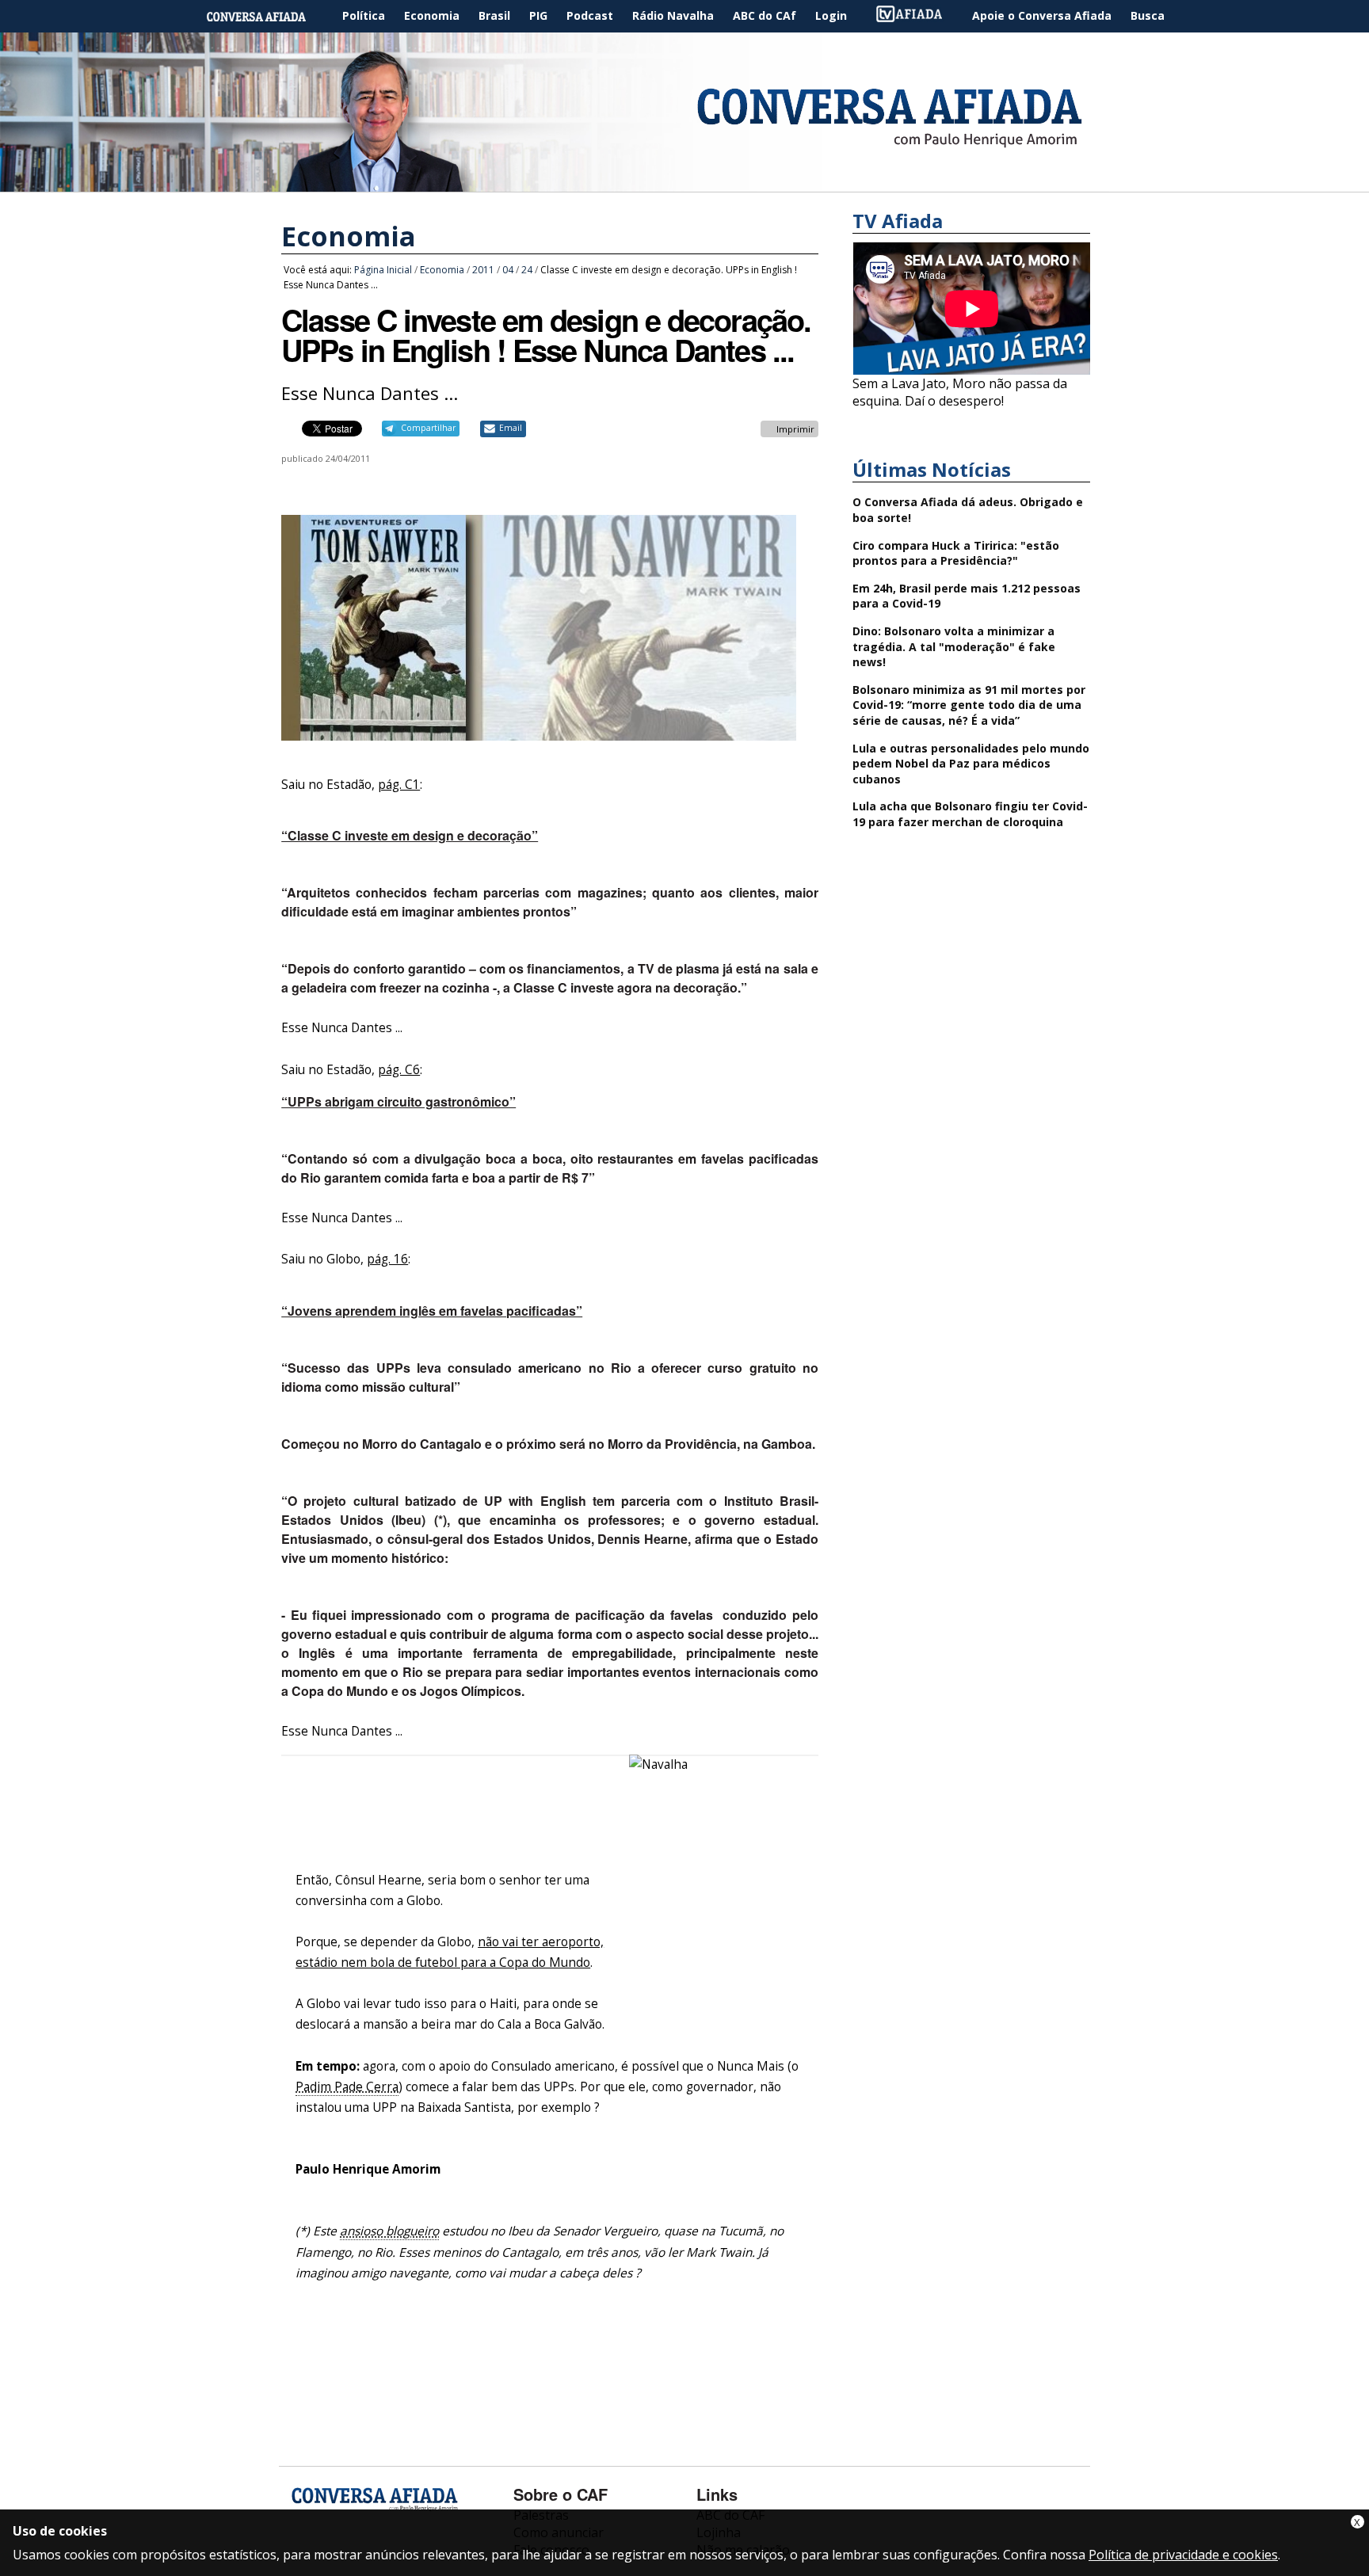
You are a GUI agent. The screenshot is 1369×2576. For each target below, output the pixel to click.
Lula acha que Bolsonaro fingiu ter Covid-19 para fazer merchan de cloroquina (970, 814)
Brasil (494, 15)
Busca (1148, 15)
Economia (432, 15)
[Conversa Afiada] (684, 183)
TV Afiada (917, 16)
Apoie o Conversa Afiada (1042, 15)
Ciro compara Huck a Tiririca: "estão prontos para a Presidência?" (956, 553)
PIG (538, 15)
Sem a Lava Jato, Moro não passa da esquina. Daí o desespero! (960, 392)
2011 (483, 270)
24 (527, 270)
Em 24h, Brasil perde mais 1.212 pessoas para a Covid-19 (967, 596)
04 (508, 270)
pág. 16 (387, 1259)
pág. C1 (399, 785)
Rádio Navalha (673, 15)
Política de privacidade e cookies (1183, 2555)
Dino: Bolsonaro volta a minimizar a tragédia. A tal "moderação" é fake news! (954, 646)
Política (364, 15)
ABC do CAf (765, 15)
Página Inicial (268, 16)
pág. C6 (399, 1070)
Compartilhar (428, 428)
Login (831, 15)
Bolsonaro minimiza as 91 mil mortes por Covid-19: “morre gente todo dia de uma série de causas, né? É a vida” (969, 705)
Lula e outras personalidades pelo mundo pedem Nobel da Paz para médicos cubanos (971, 764)
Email (511, 428)
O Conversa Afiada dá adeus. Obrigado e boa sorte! (968, 510)
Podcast (590, 15)
